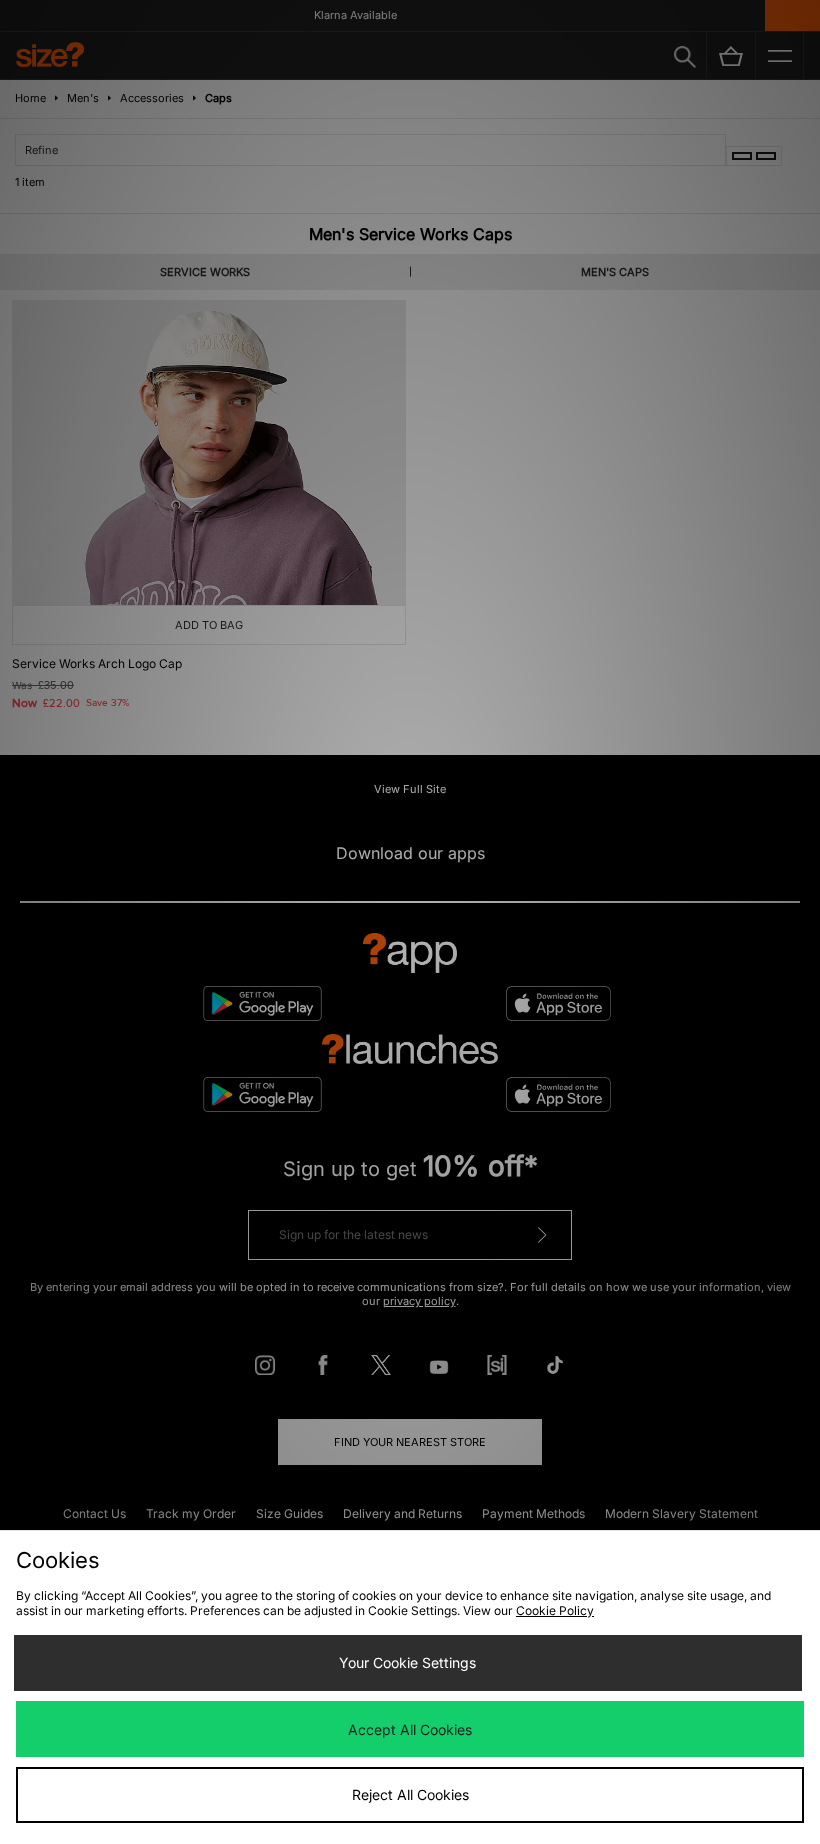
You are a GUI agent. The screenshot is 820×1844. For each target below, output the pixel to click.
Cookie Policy (555, 1610)
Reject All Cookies (410, 1794)
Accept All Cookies (410, 1729)
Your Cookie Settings (407, 1662)
